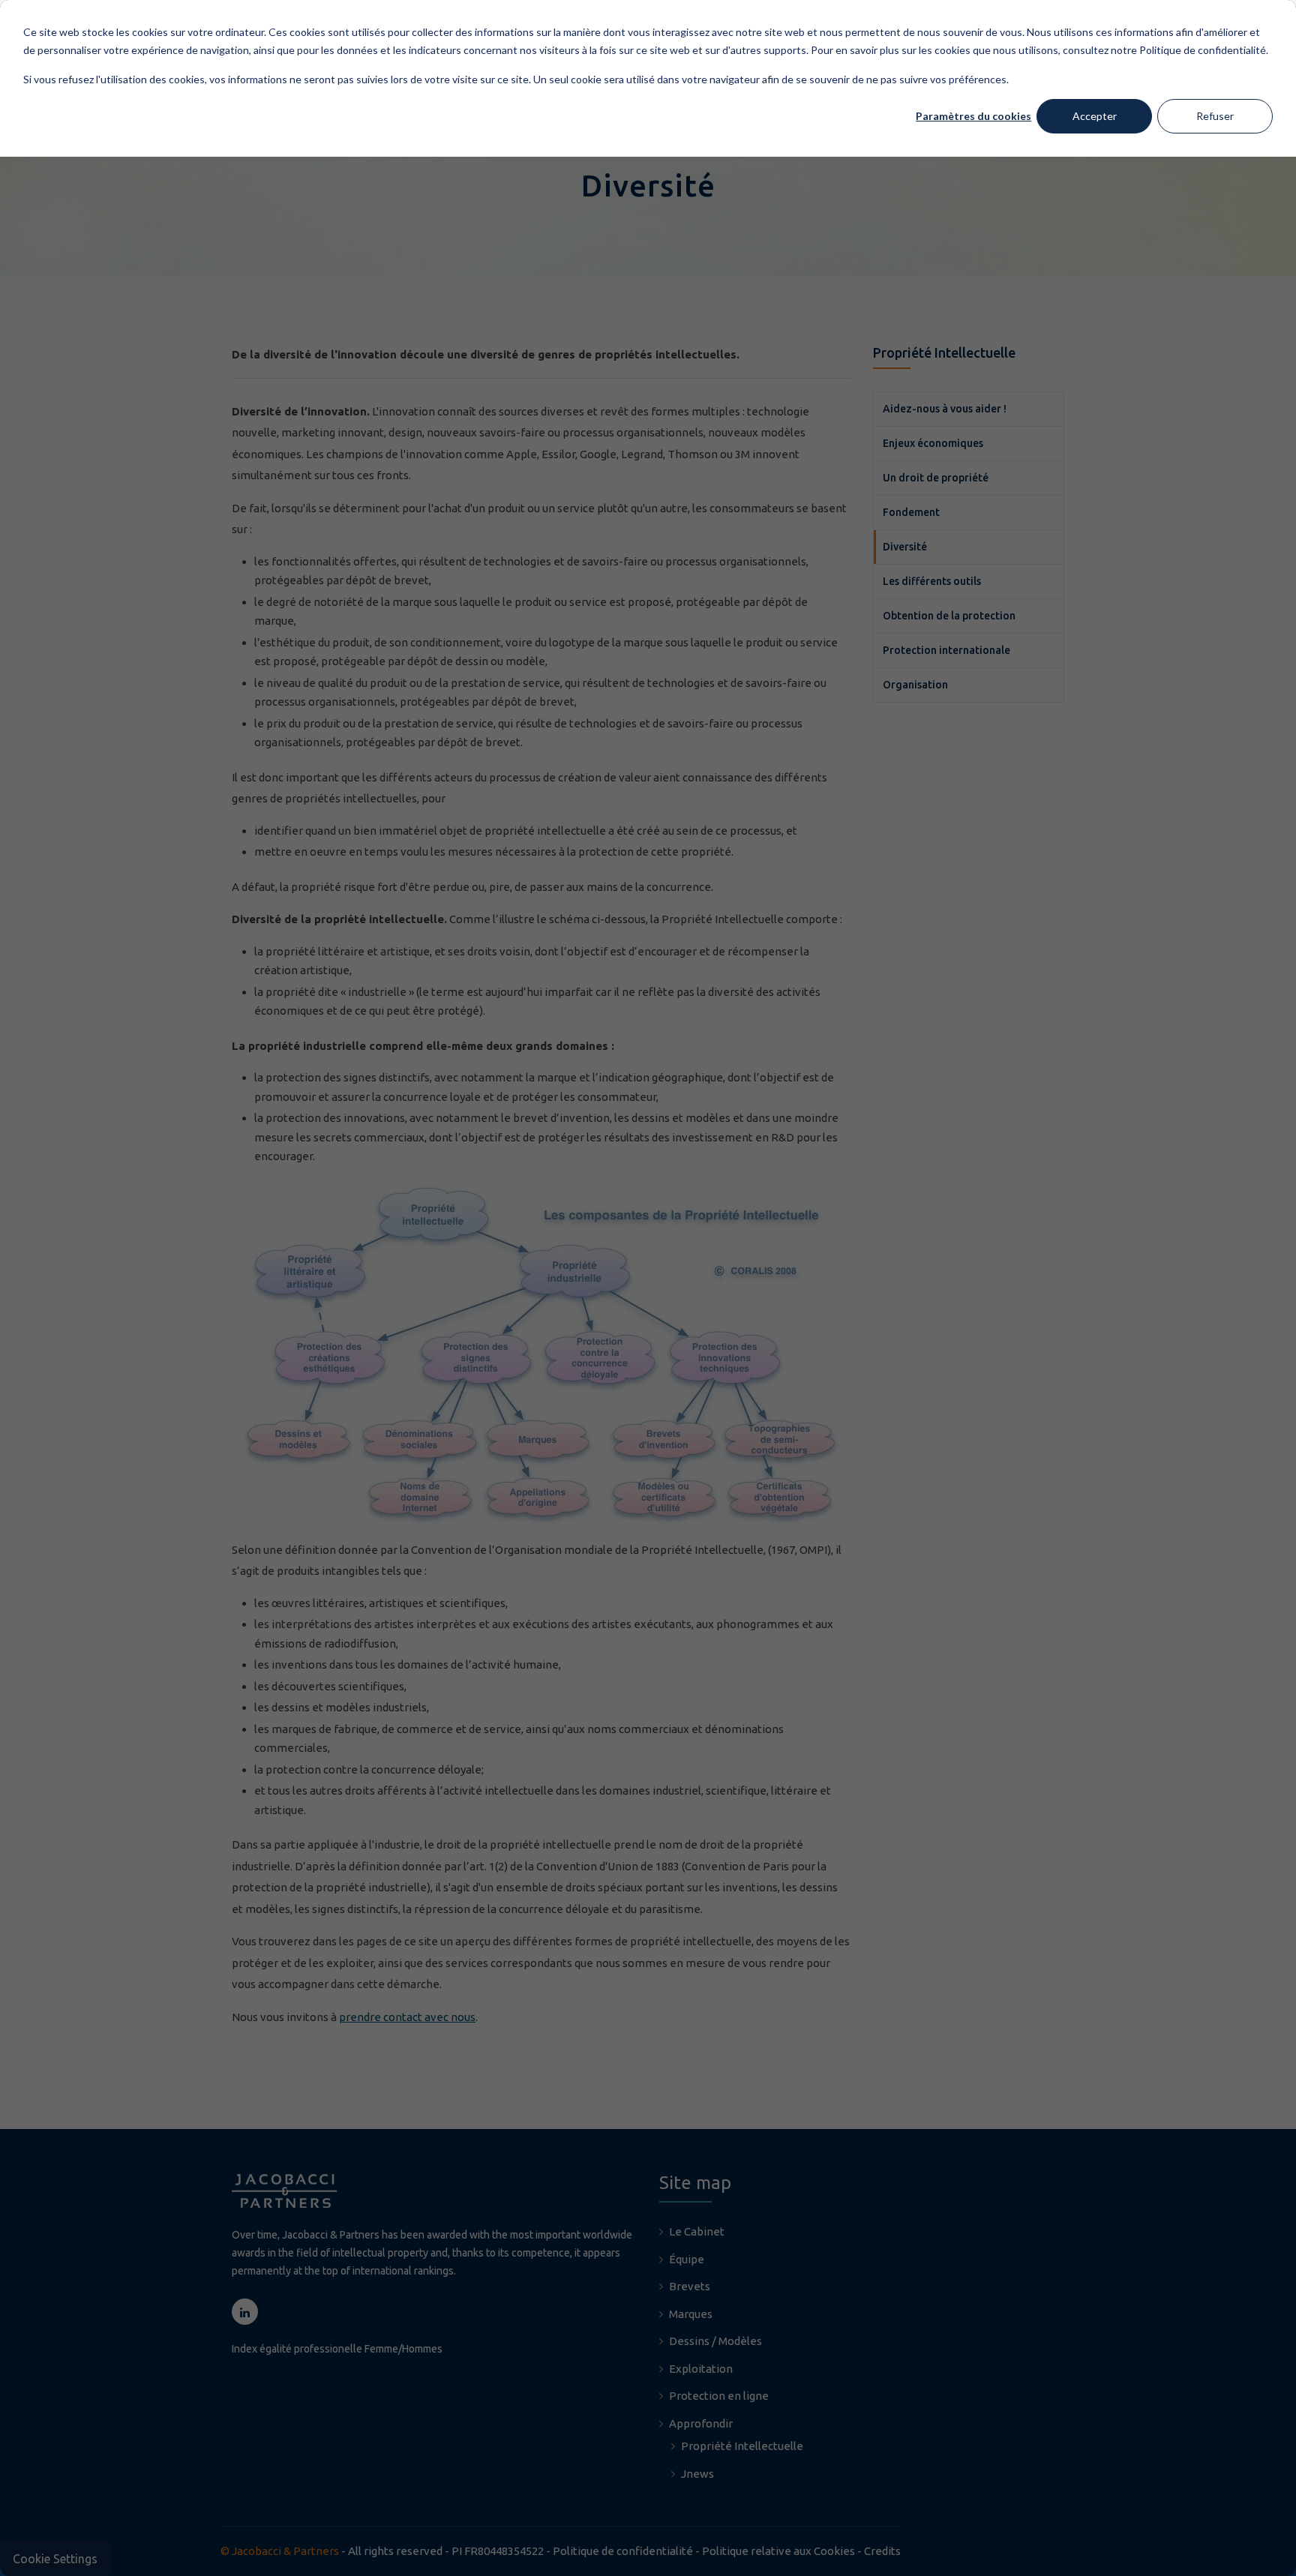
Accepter (1095, 116)
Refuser (1215, 116)
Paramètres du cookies (973, 116)
